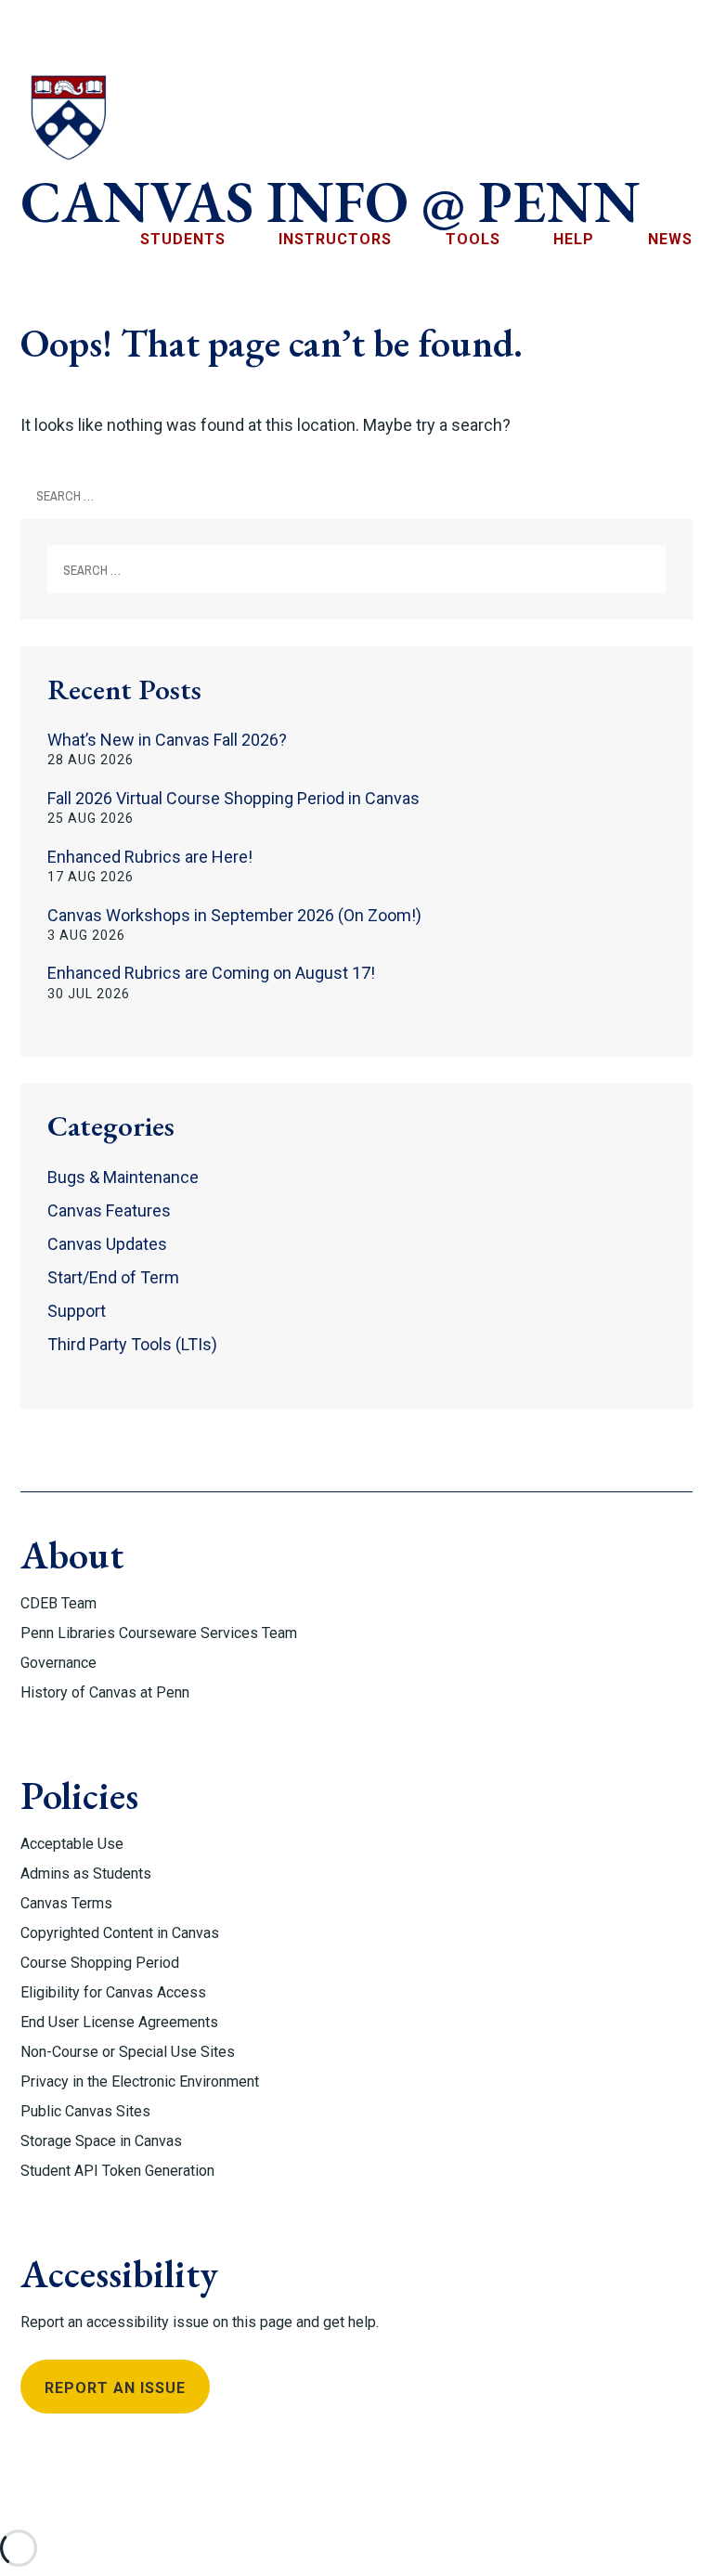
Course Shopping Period (100, 1963)
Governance (58, 1663)
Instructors (335, 239)
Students (183, 239)
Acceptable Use (72, 1844)
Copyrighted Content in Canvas (120, 1933)
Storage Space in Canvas (101, 2141)
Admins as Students (86, 1873)
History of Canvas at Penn (105, 1692)
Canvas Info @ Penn (331, 202)
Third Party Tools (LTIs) (132, 1344)
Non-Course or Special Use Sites (128, 2052)
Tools (473, 239)
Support (77, 1311)
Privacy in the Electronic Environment (140, 2082)
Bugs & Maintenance (123, 1177)
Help (574, 239)
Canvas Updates (107, 1244)
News (670, 239)
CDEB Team (58, 1603)
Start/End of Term (113, 1277)
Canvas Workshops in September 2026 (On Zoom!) (234, 915)
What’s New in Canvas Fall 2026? (167, 740)
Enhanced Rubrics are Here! (150, 857)
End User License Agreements (119, 2022)
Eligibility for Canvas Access (113, 1992)
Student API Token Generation (117, 2171)
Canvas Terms (66, 1903)
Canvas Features (109, 1210)
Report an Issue (115, 2388)
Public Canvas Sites (85, 2111)
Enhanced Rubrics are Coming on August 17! (211, 973)
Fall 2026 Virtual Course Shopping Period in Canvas (233, 798)
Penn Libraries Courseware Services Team (159, 1633)
